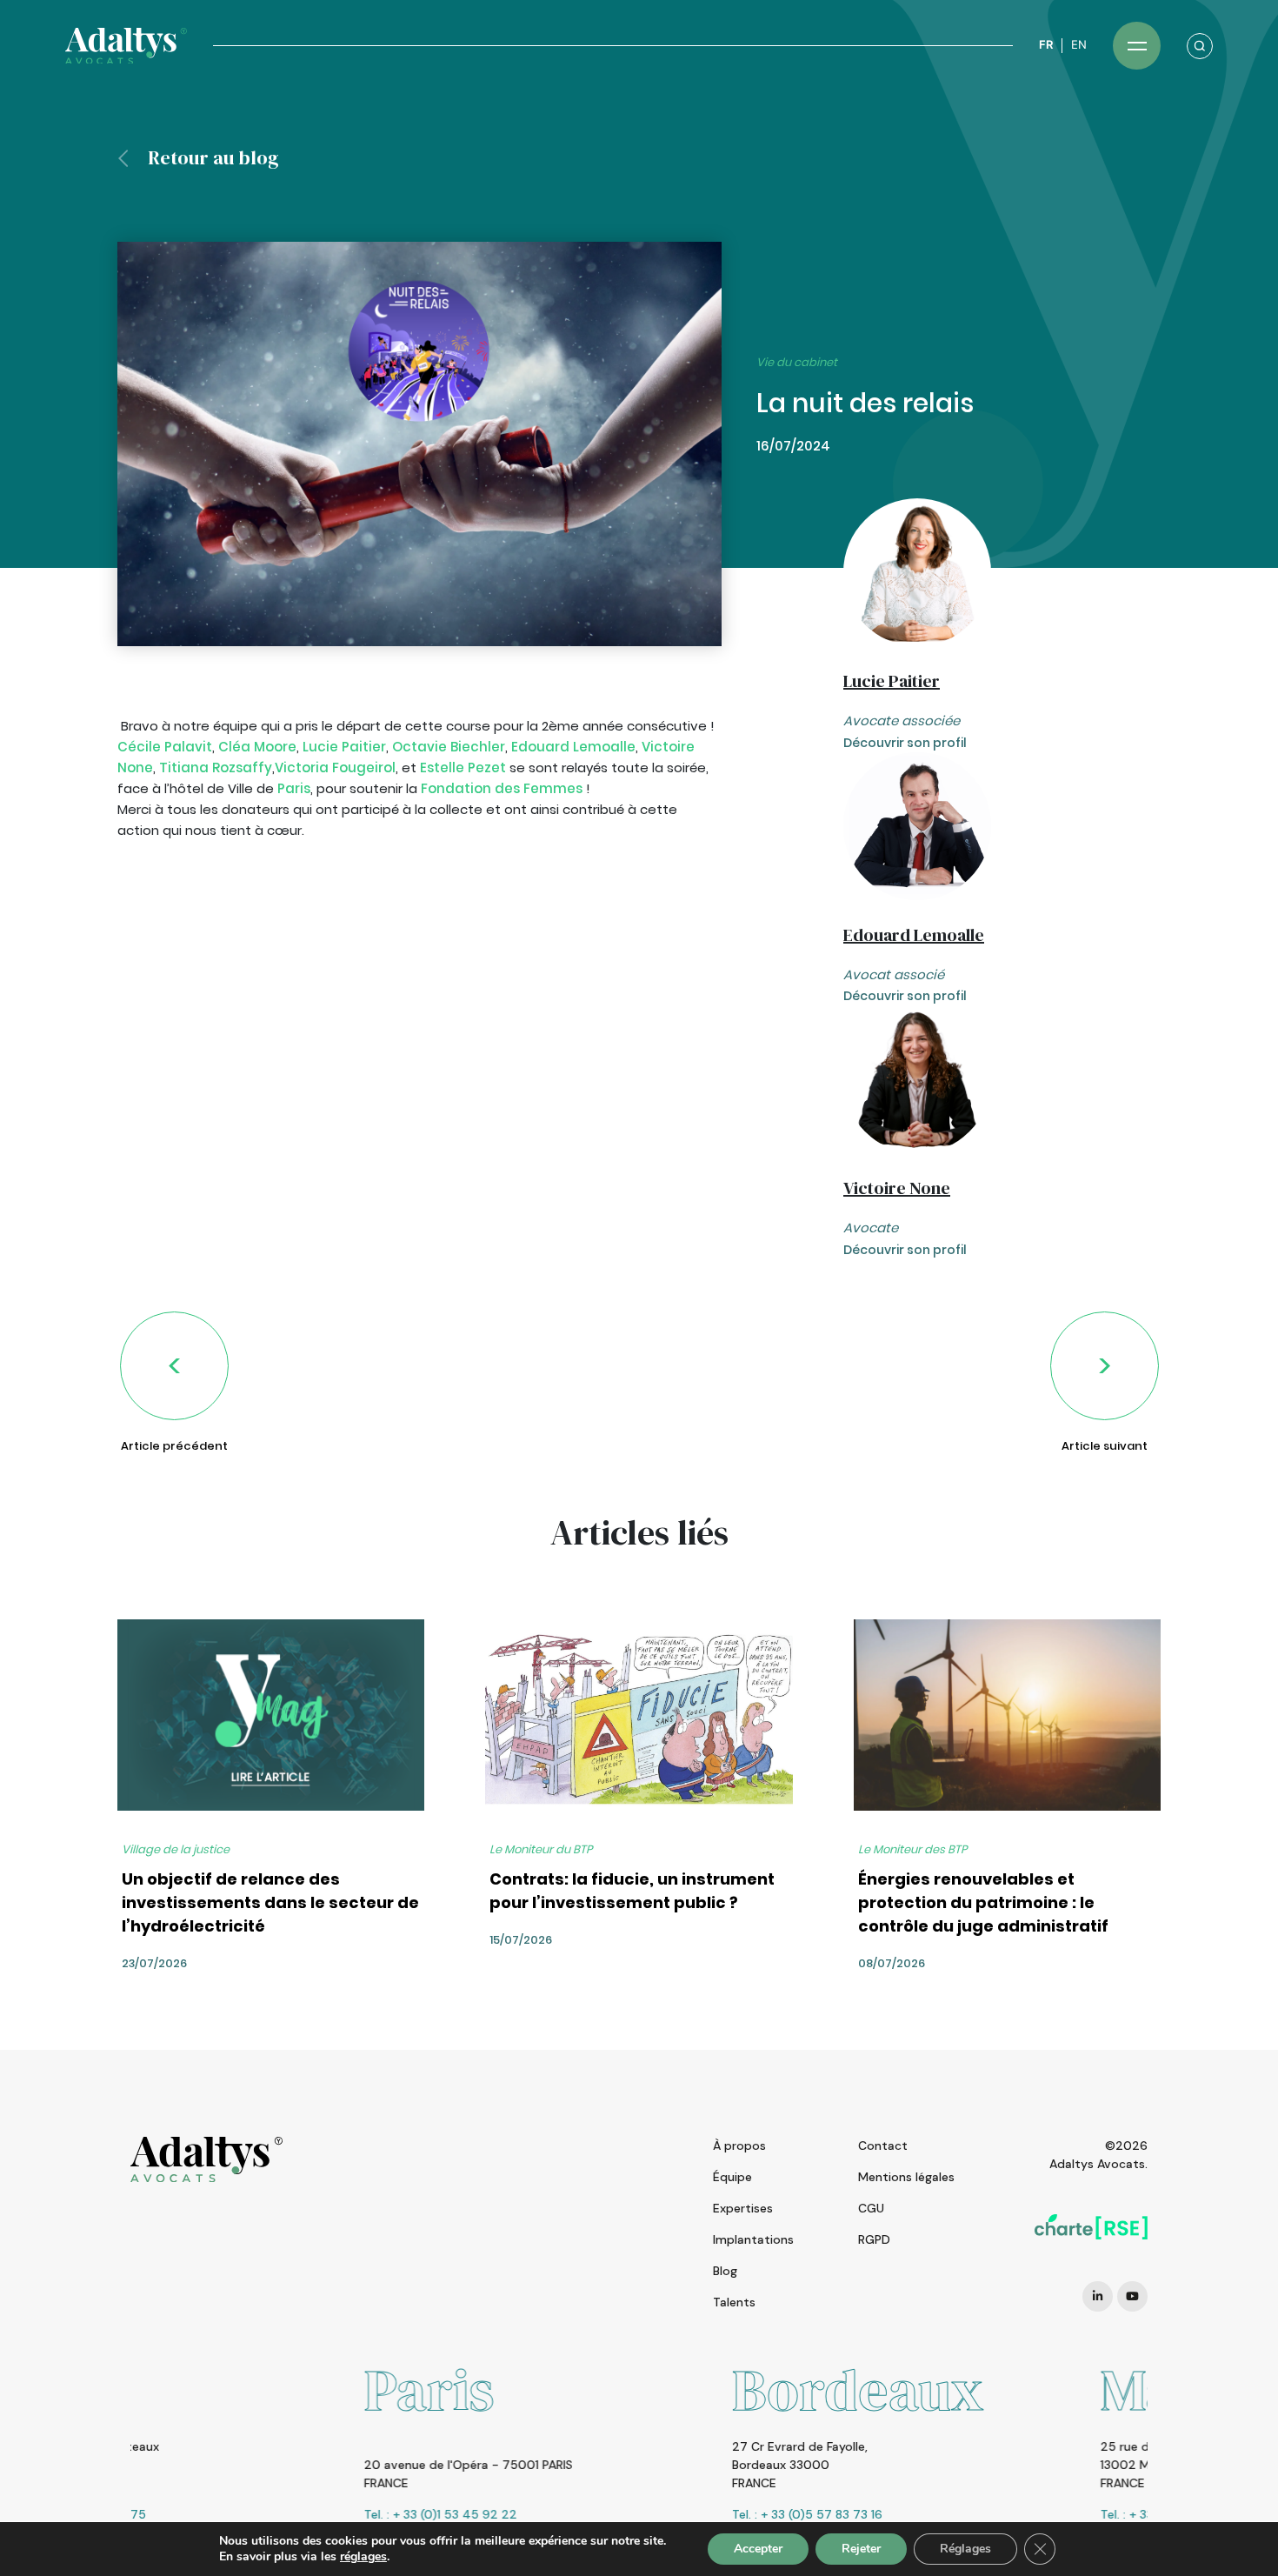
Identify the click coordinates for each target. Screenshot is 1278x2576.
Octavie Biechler (449, 747)
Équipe (732, 2177)
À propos (739, 2146)
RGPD (874, 2239)
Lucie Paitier (344, 747)
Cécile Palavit (165, 747)
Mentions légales (906, 2177)
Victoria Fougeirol (335, 767)
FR (1046, 45)
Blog (725, 2271)
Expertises (743, 2208)
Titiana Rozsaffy (216, 767)
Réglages (965, 2549)
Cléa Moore (257, 747)
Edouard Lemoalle (573, 747)
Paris (294, 788)
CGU (871, 2208)
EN (1079, 45)
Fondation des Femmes (502, 788)
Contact (883, 2146)
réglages (363, 2557)
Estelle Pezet (463, 767)
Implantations (753, 2239)
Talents (734, 2302)
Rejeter (861, 2549)
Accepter (758, 2549)
